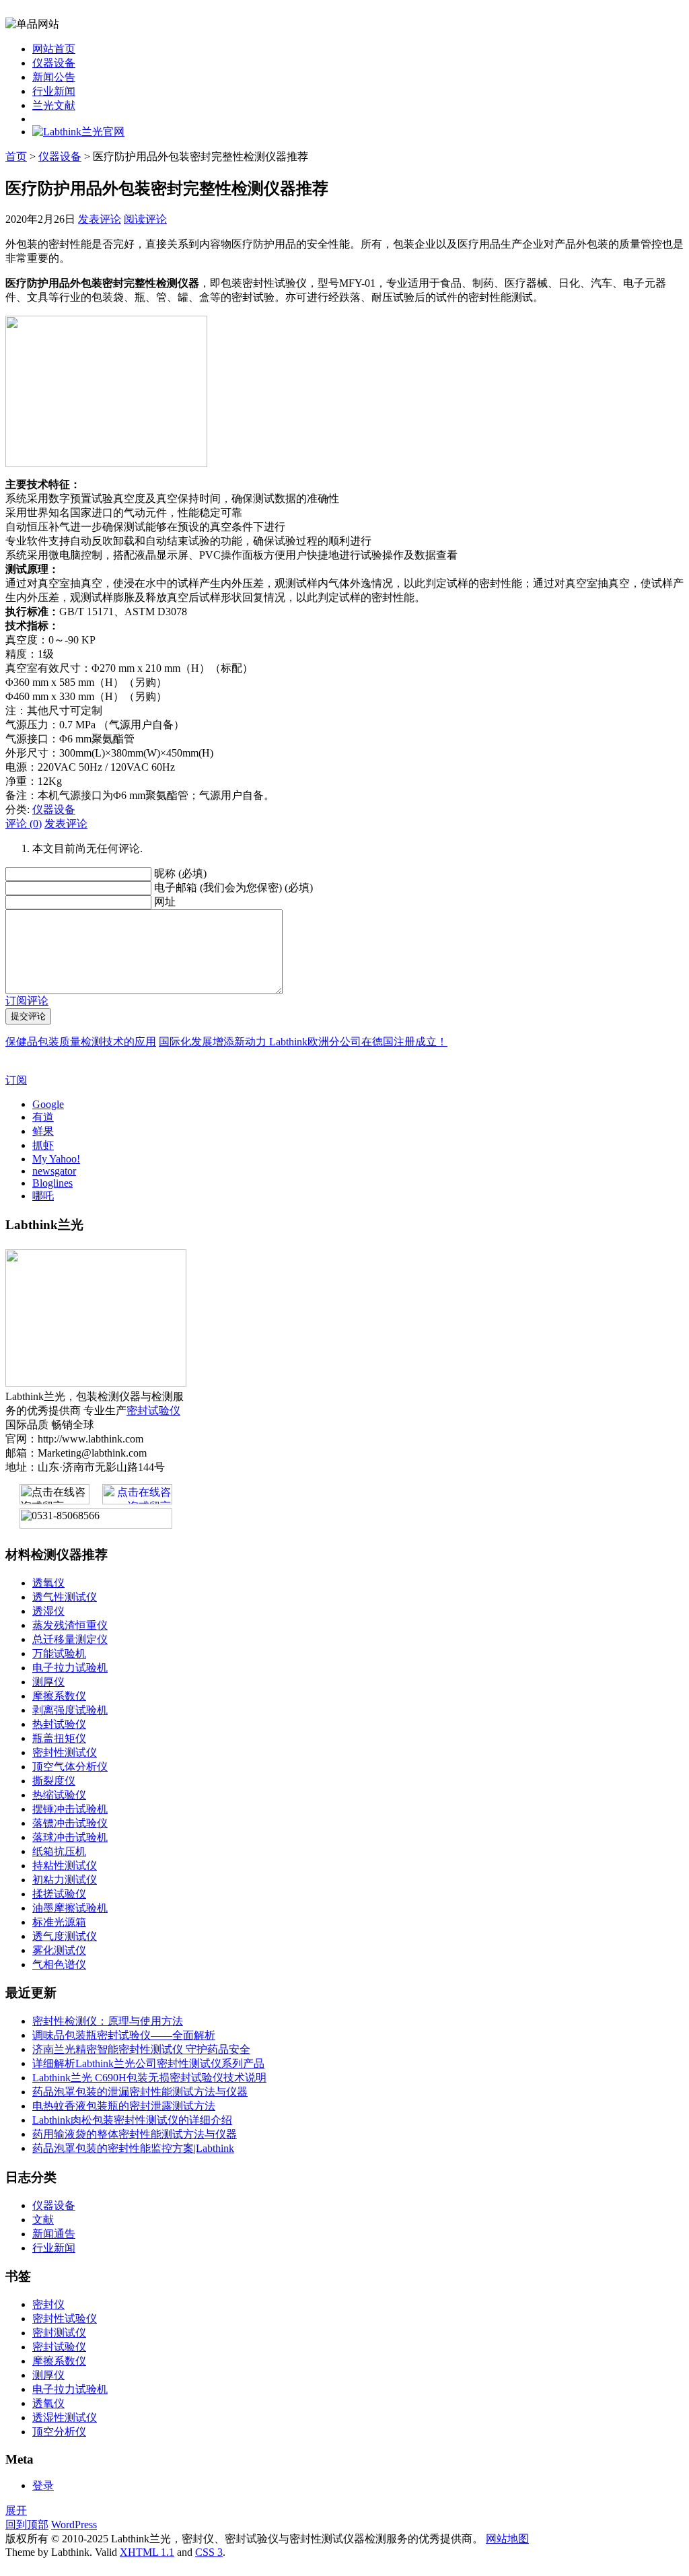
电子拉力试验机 (70, 1668)
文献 (43, 2220)
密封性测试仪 (65, 1752)
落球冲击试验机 (70, 1837)
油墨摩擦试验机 (70, 1908)
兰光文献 (54, 105)
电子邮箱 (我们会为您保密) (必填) (233, 887)
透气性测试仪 (65, 1597)
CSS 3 (209, 2552)
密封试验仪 (153, 1411)
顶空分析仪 (59, 2432)
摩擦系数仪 (59, 1696)
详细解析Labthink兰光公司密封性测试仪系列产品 (148, 2063)
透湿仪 (48, 1611)
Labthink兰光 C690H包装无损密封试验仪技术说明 (149, 2078)
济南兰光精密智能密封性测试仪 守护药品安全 (141, 2049)
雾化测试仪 (59, 1950)
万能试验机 (59, 1653)
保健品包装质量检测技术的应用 (81, 1042)
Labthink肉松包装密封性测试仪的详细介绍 (132, 2120)
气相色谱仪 (59, 1964)
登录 (43, 2485)
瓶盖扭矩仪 (59, 1738)
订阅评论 (27, 1001)
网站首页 (54, 49)
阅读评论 (145, 219)
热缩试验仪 (59, 1795)
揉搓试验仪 (59, 1894)
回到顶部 (27, 2525)
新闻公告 (54, 77)
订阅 (16, 1080)
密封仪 (48, 2304)
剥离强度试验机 (70, 1710)
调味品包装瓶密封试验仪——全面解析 (124, 2035)
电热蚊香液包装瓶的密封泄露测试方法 (124, 2106)
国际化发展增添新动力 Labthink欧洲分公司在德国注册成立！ (303, 1042)
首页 (16, 156)
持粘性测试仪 (65, 1866)
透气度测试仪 (65, 1936)
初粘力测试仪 (65, 1880)
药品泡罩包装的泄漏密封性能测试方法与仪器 (140, 2092)
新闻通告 (54, 2234)
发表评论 (100, 219)
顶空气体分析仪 (70, 1767)
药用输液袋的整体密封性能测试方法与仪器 (135, 2134)
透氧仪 (48, 1583)
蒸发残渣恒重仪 (70, 1625)
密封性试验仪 (65, 2319)
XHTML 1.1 (147, 2552)
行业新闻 (54, 91)
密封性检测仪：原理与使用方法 (108, 2021)
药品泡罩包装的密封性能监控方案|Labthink (133, 2148)
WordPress (74, 2525)
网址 (165, 902)
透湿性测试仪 (65, 2417)
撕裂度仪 (54, 1781)
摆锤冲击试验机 (70, 1809)
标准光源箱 (59, 1922)
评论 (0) (24, 824)
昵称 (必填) (180, 873)
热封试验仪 (59, 1724)
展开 (16, 2510)
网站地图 (507, 2539)
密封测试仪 (59, 2333)
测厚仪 (48, 1682)
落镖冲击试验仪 (70, 1823)
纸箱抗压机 (59, 1851)
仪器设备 (54, 63)
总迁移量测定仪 (70, 1639)
